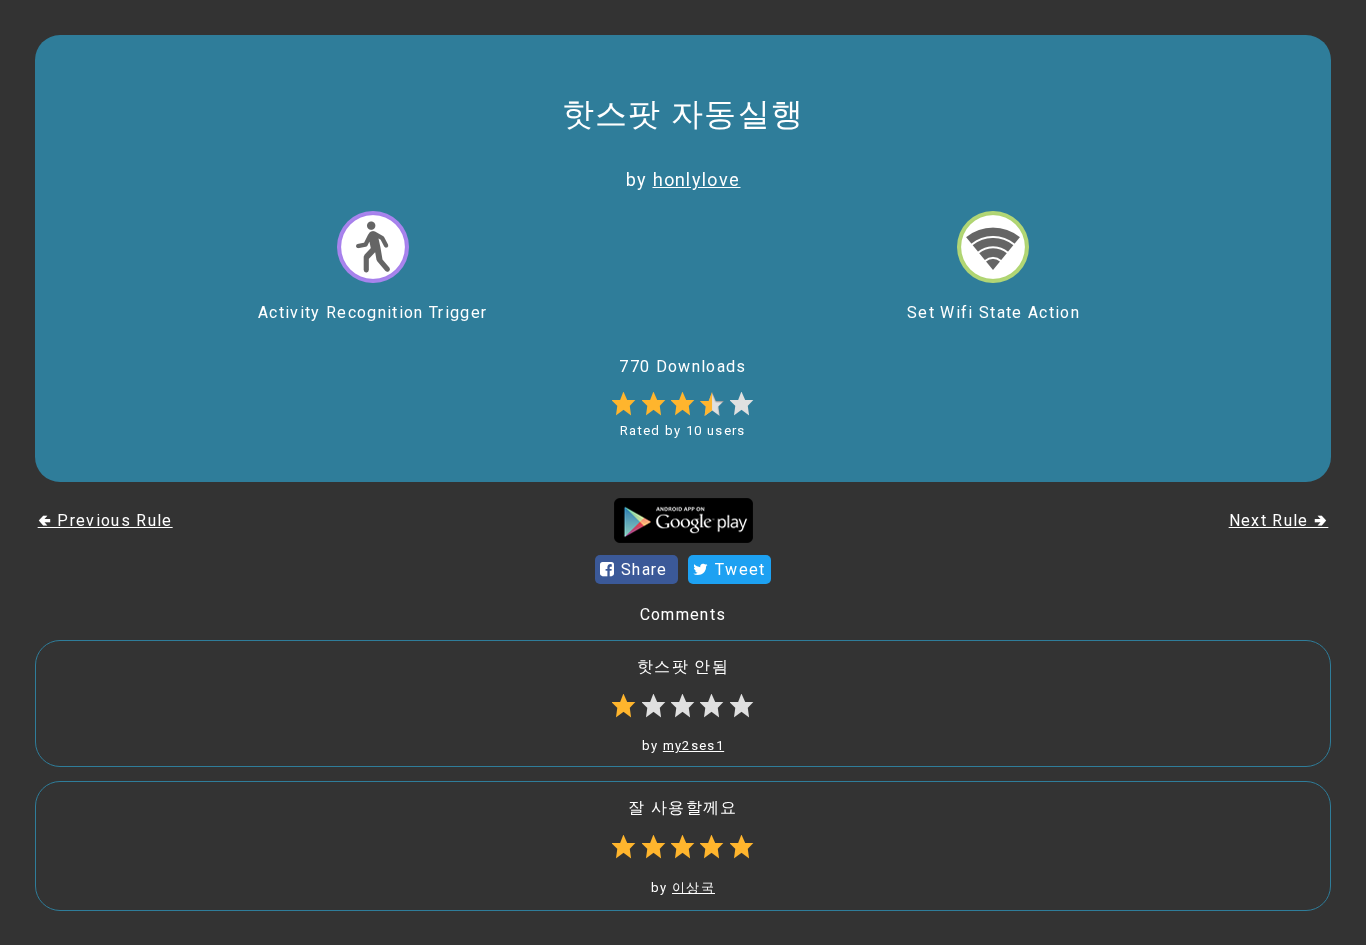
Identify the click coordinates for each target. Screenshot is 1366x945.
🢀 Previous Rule (105, 520)
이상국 (693, 887)
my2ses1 (693, 745)
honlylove (697, 179)
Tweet (738, 569)
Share (644, 569)
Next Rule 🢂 (1279, 520)
